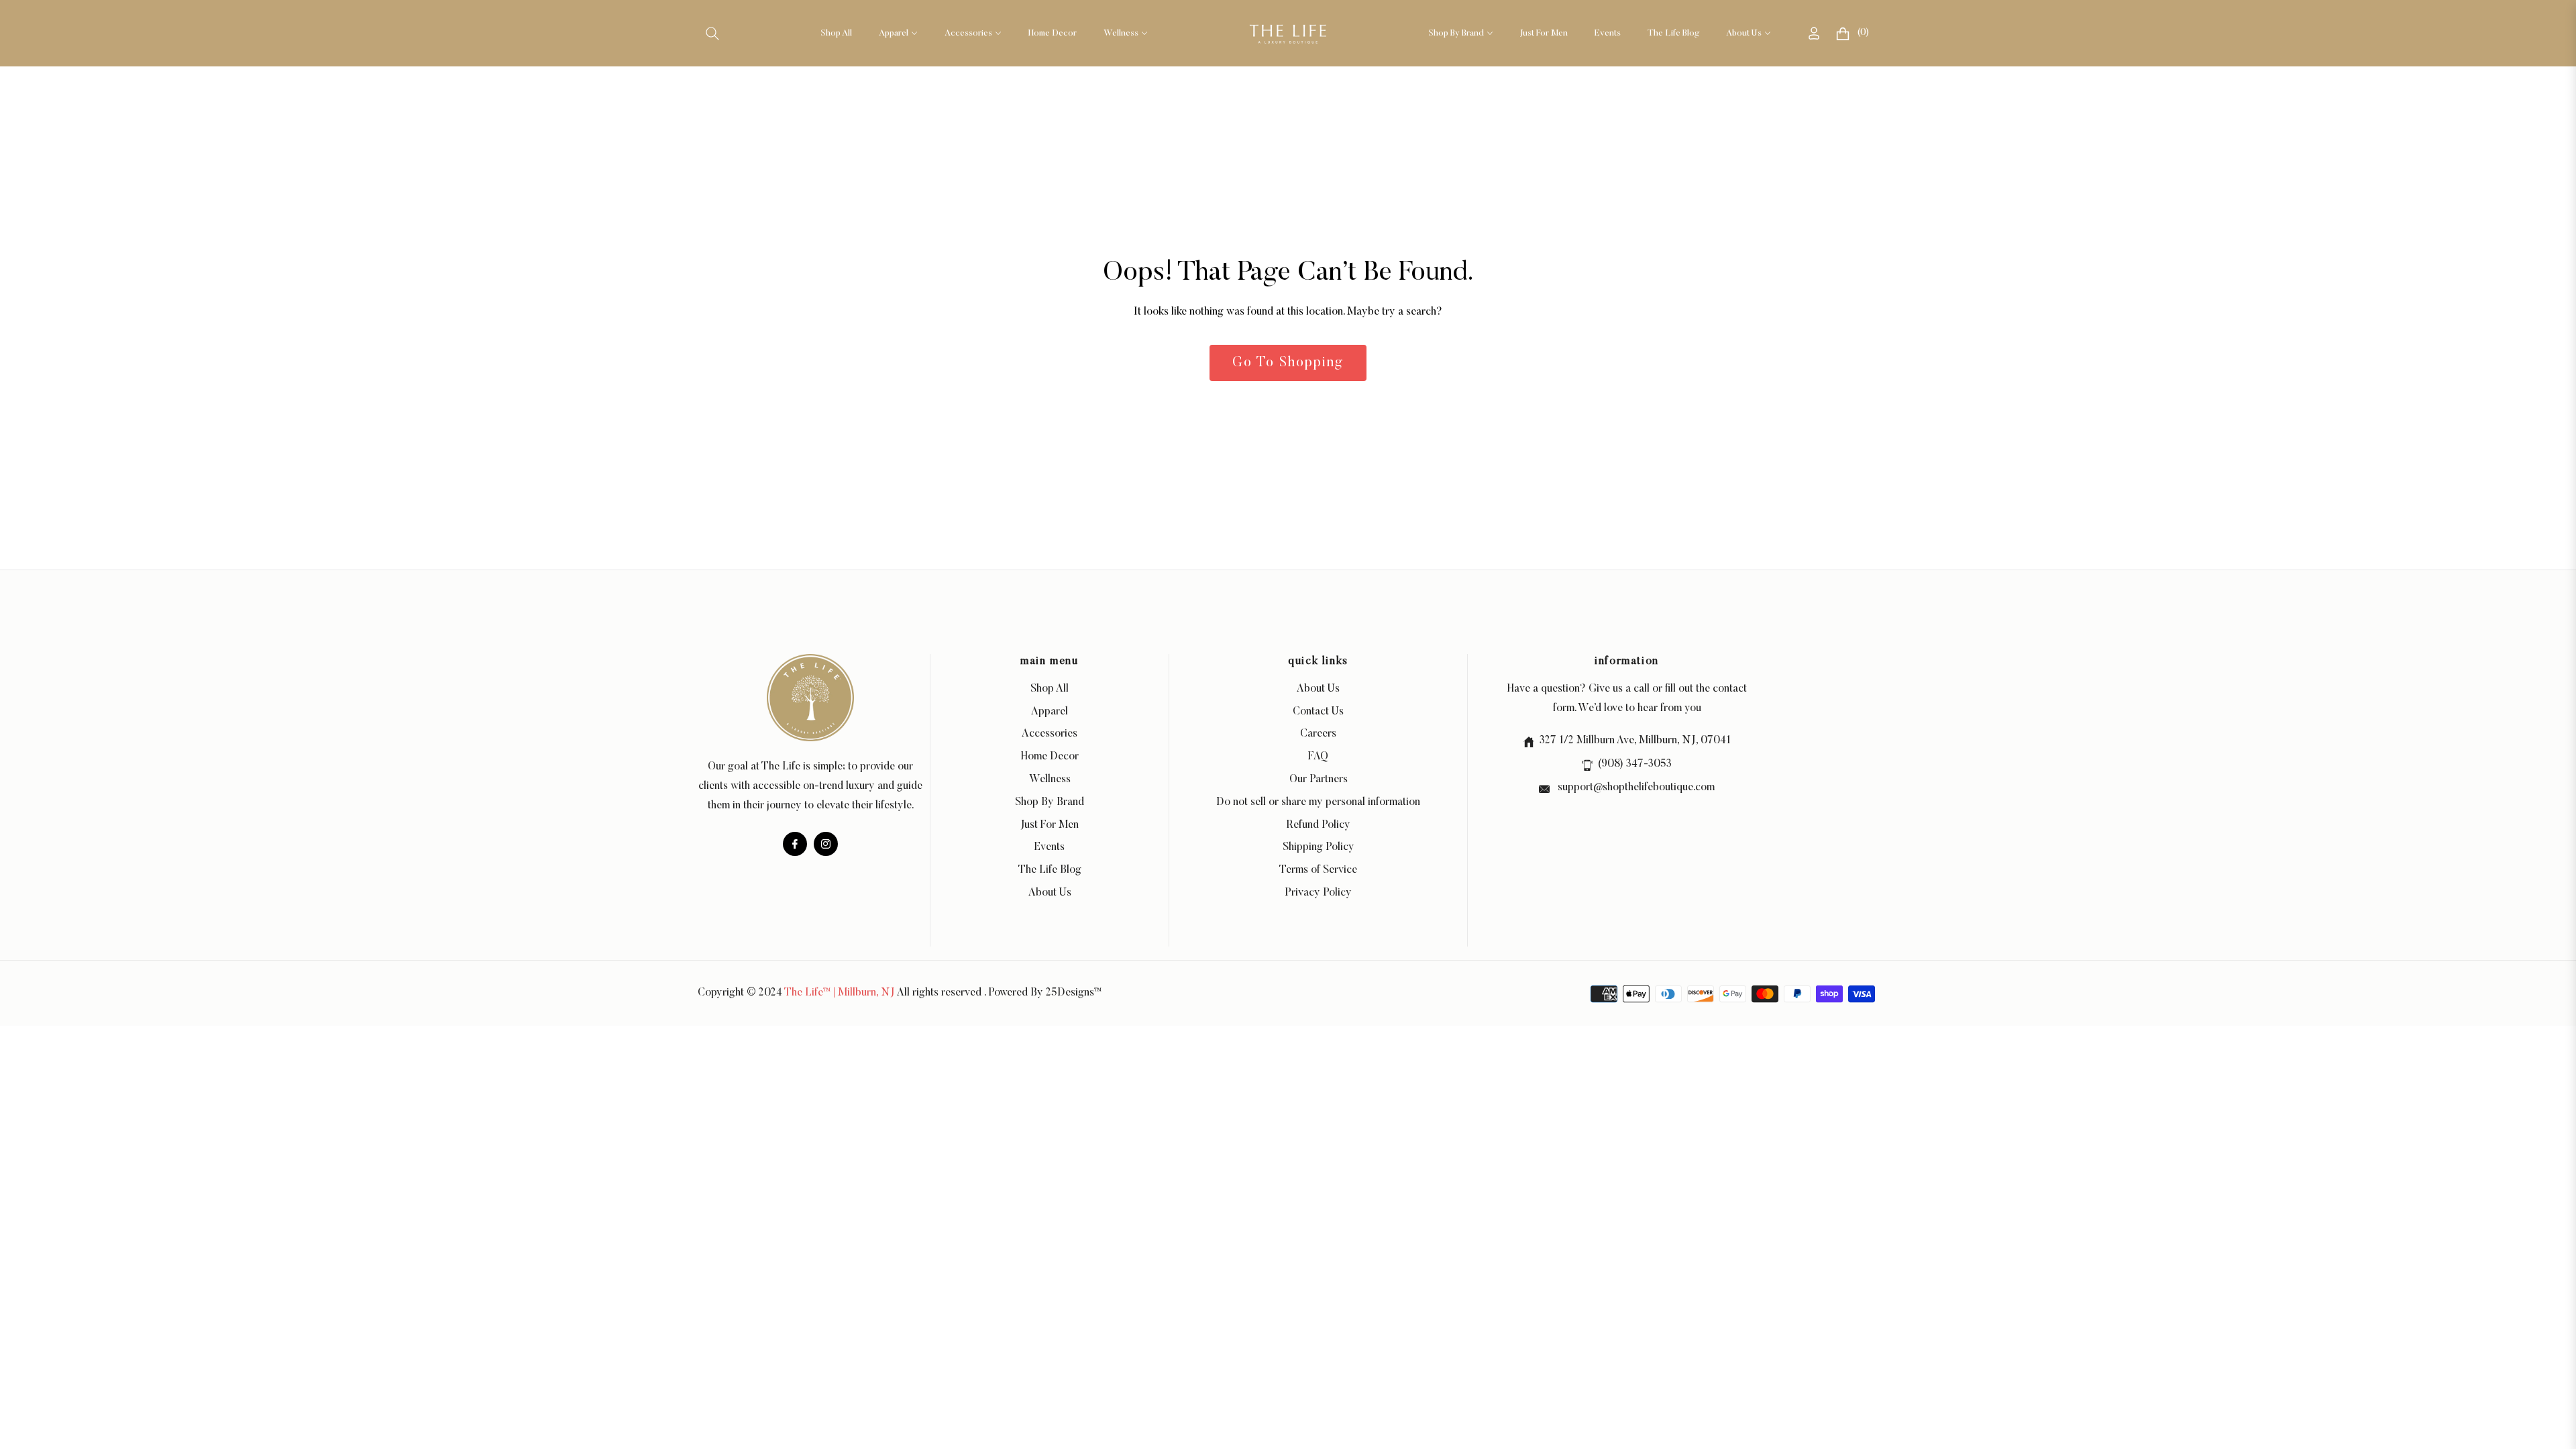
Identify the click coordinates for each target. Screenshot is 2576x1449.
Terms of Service (1318, 870)
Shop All (1050, 689)
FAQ (1318, 757)
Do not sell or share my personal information (1318, 802)
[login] (1814, 33)
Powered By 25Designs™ (1045, 993)
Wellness (1050, 780)
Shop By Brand (1050, 802)
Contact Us (1318, 712)
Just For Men (1050, 825)
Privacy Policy (1318, 893)
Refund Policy (1319, 825)
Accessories (1050, 734)
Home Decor (1050, 757)
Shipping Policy (1319, 847)
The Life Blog (1050, 870)
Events (1050, 847)
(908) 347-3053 (1635, 764)
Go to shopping (1288, 363)
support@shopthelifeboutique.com (1635, 788)
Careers (1318, 734)
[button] (712, 34)
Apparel (1050, 712)
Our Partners (1319, 780)
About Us (1050, 893)
